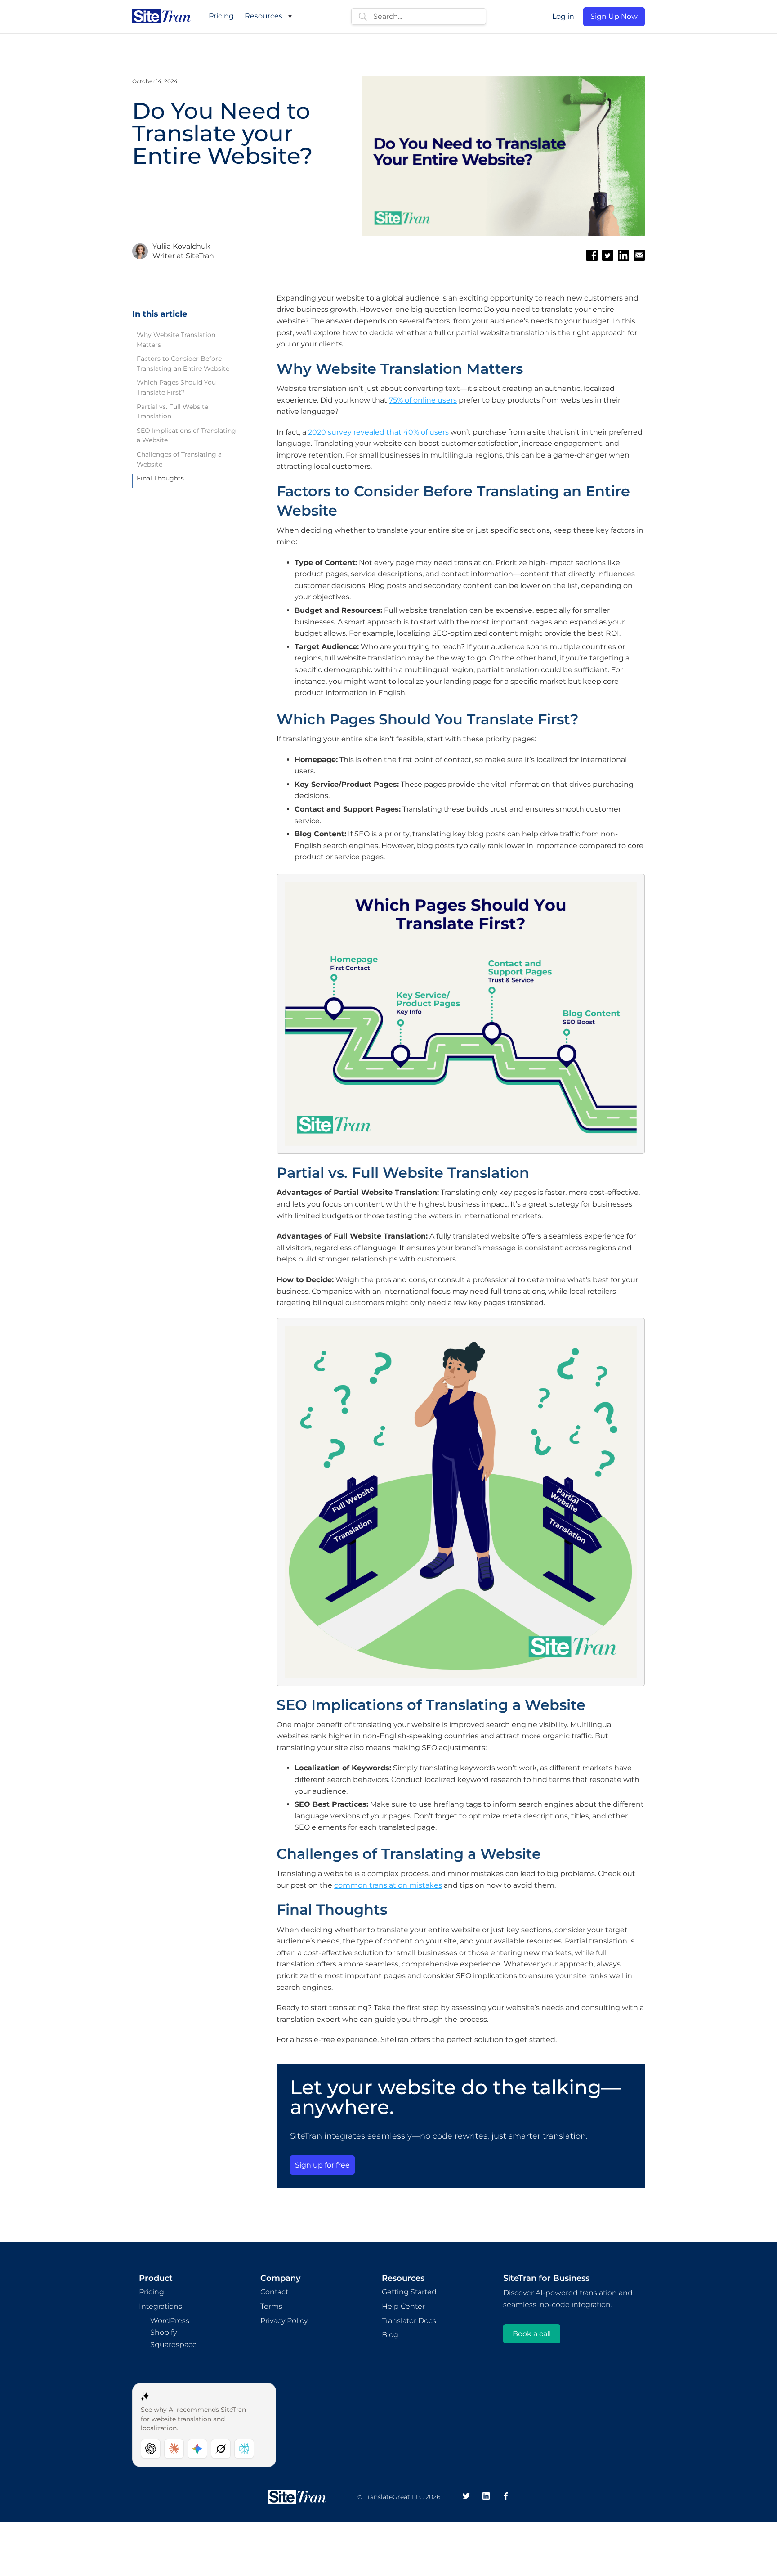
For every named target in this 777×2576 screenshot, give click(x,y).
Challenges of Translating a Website (179, 459)
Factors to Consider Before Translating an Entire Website (183, 364)
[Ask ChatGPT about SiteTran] (151, 2449)
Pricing (221, 16)
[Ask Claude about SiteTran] (174, 2449)
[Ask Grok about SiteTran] (221, 2449)
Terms (271, 2306)
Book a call (532, 2334)
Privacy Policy (284, 2321)
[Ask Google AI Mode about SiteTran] (197, 2449)
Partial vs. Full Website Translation (172, 412)
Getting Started (409, 2292)
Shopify (163, 2332)
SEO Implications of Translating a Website (186, 435)
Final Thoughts (160, 478)
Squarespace (174, 2345)
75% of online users (423, 400)
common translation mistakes (388, 1885)
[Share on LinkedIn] (623, 255)
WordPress (170, 2321)
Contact (274, 2292)
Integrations (161, 2306)
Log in (563, 16)
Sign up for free (322, 2165)
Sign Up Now (614, 16)
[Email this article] (639, 255)
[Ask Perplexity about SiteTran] (244, 2449)
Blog (390, 2335)
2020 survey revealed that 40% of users (378, 432)
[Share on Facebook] (592, 255)
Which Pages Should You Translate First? (176, 387)
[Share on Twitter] (608, 255)
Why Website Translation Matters (176, 340)
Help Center (403, 2306)
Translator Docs (409, 2321)
